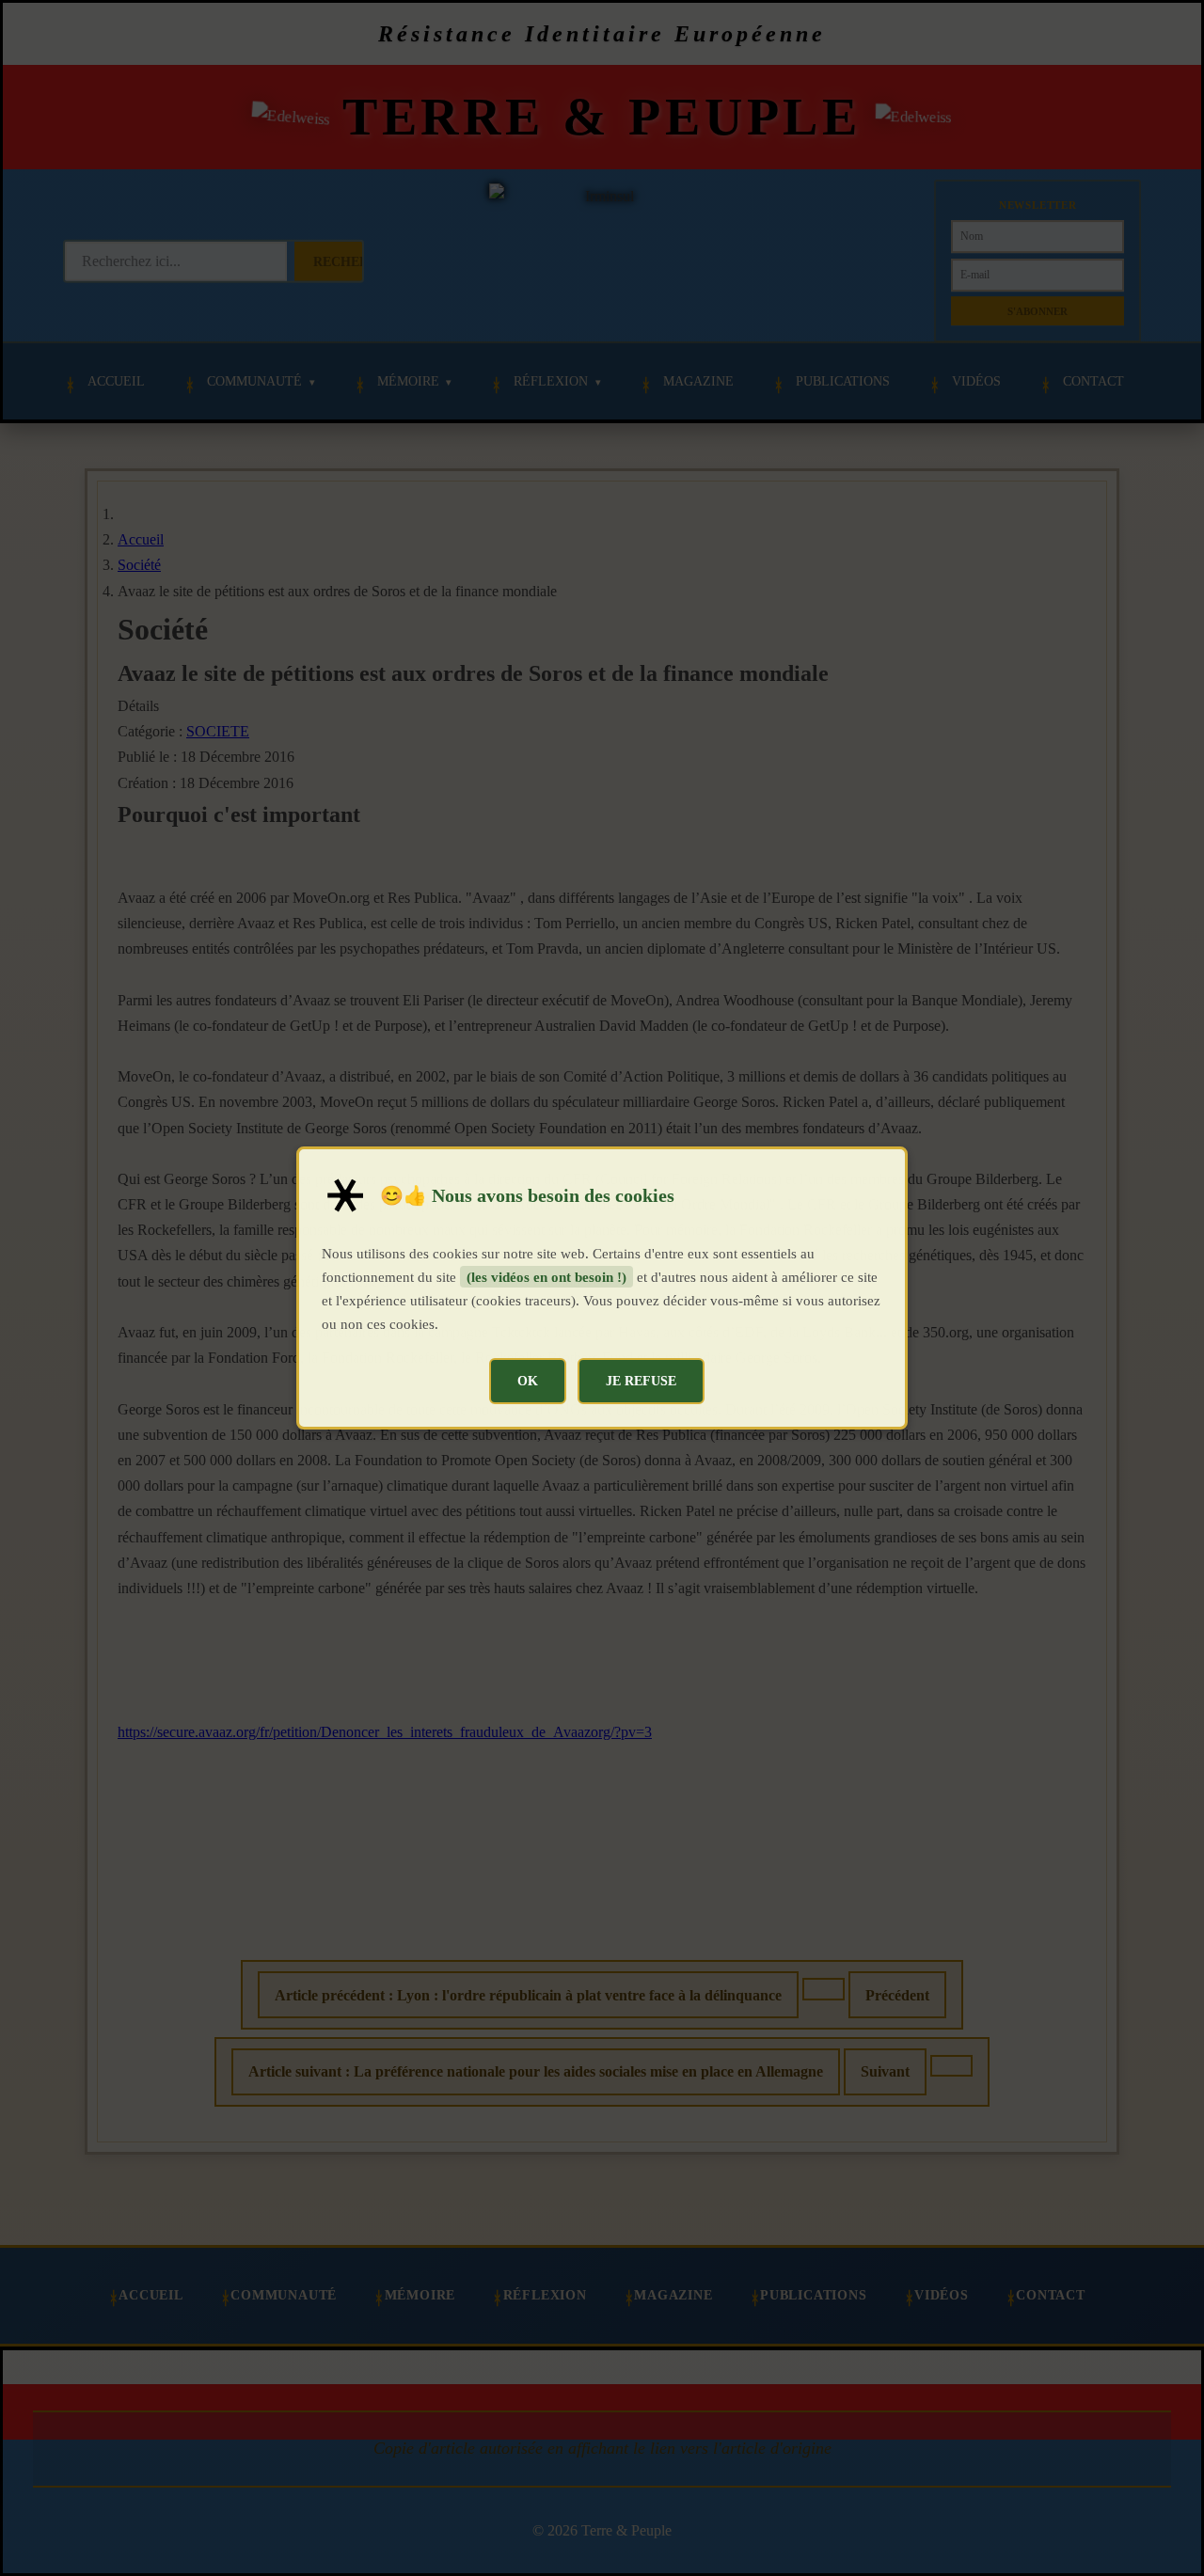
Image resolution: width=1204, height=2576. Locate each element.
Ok (528, 1381)
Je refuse (641, 1381)
